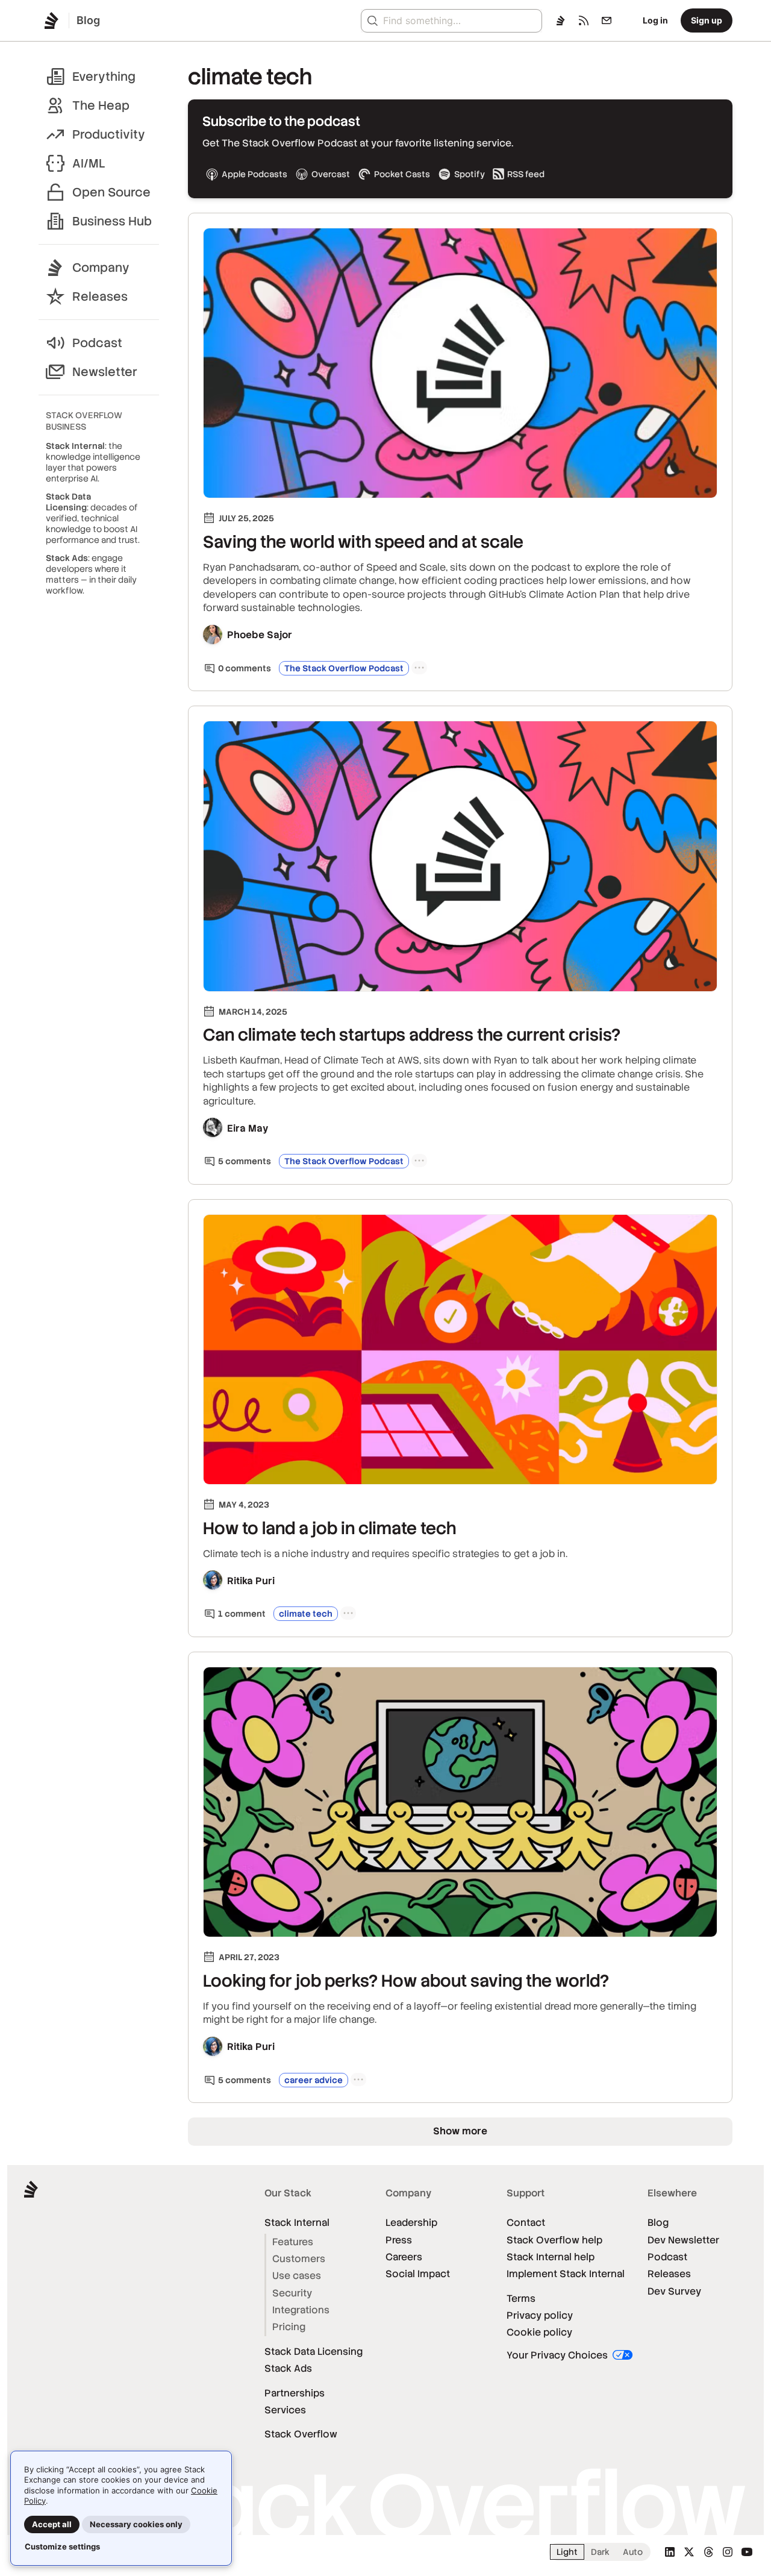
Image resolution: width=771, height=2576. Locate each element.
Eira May (248, 1128)
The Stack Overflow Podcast (344, 668)
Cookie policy (539, 2332)
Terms (521, 2299)
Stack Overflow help (554, 2240)
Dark (600, 2552)
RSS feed (526, 174)
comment (242, 1614)
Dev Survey (674, 2291)
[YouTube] (747, 2552)
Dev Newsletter (683, 2240)
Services (285, 2410)
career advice (314, 2080)
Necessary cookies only (136, 2524)
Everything (104, 77)
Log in (655, 20)
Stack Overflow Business (84, 421)
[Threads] (708, 2552)
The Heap (101, 105)
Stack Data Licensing (314, 2352)
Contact (526, 2223)
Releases (100, 296)
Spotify (470, 174)
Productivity (109, 134)
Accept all (52, 2524)
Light (567, 2552)
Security (292, 2293)
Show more (460, 2131)
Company (101, 268)
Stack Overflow (301, 2434)
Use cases (297, 2276)
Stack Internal (297, 2223)
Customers (299, 2259)
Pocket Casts (402, 174)
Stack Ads (288, 2368)
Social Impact (418, 2274)
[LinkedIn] (670, 2552)
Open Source (111, 192)
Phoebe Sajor (260, 635)
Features (293, 2242)
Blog (658, 2223)
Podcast (97, 343)
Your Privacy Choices (558, 2355)
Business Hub (112, 221)
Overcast (331, 174)
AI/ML (89, 163)
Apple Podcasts (254, 174)
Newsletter (105, 372)
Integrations (301, 2310)
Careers (404, 2257)
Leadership (411, 2223)
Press (399, 2240)
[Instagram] (728, 2552)
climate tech (306, 1614)
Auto (633, 2552)
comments (245, 668)
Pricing (289, 2327)
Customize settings (62, 2546)
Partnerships (295, 2393)
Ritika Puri (251, 1581)
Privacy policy (540, 2315)
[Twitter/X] (689, 2552)
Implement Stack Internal (566, 2274)
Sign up (707, 20)
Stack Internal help (551, 2257)
